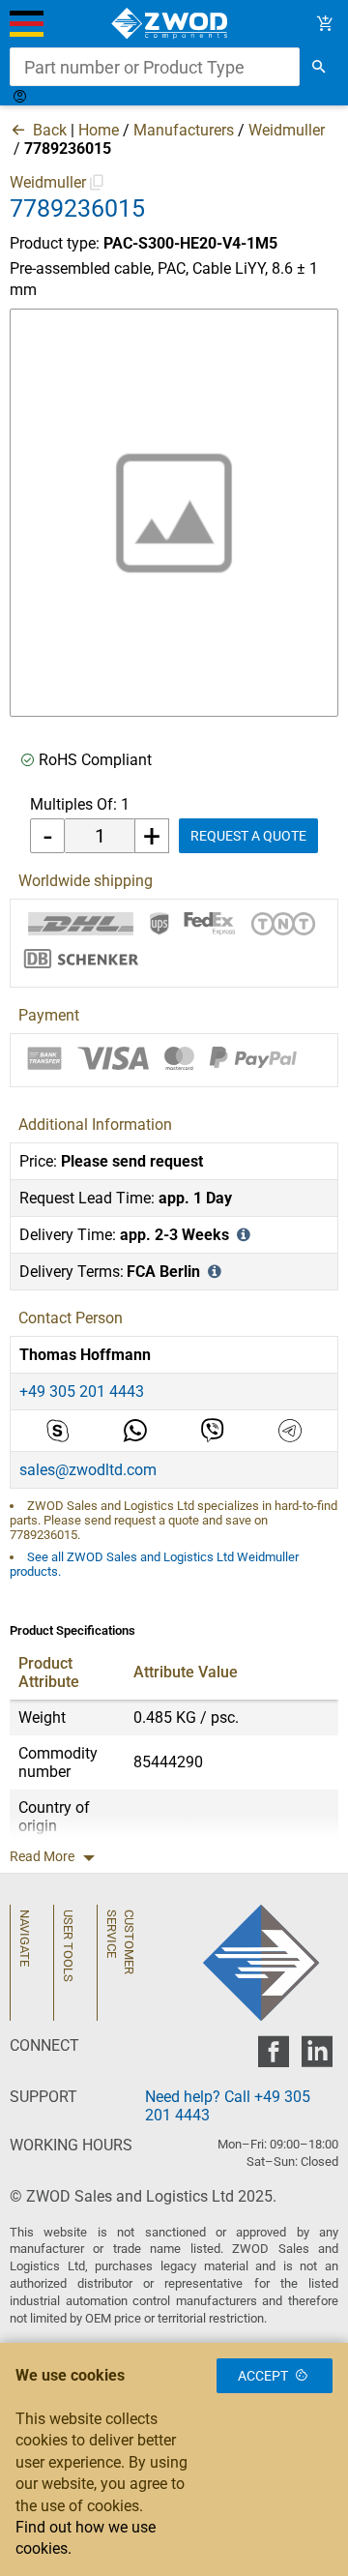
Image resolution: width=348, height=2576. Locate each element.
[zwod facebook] (273, 2057)
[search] (319, 67)
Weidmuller (287, 130)
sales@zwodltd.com (88, 1470)
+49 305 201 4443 (82, 1392)
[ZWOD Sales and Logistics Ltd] (174, 24)
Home (99, 130)
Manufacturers (184, 130)
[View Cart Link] (325, 24)
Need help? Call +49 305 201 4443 (228, 2106)
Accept (263, 2376)
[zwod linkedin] (317, 2057)
